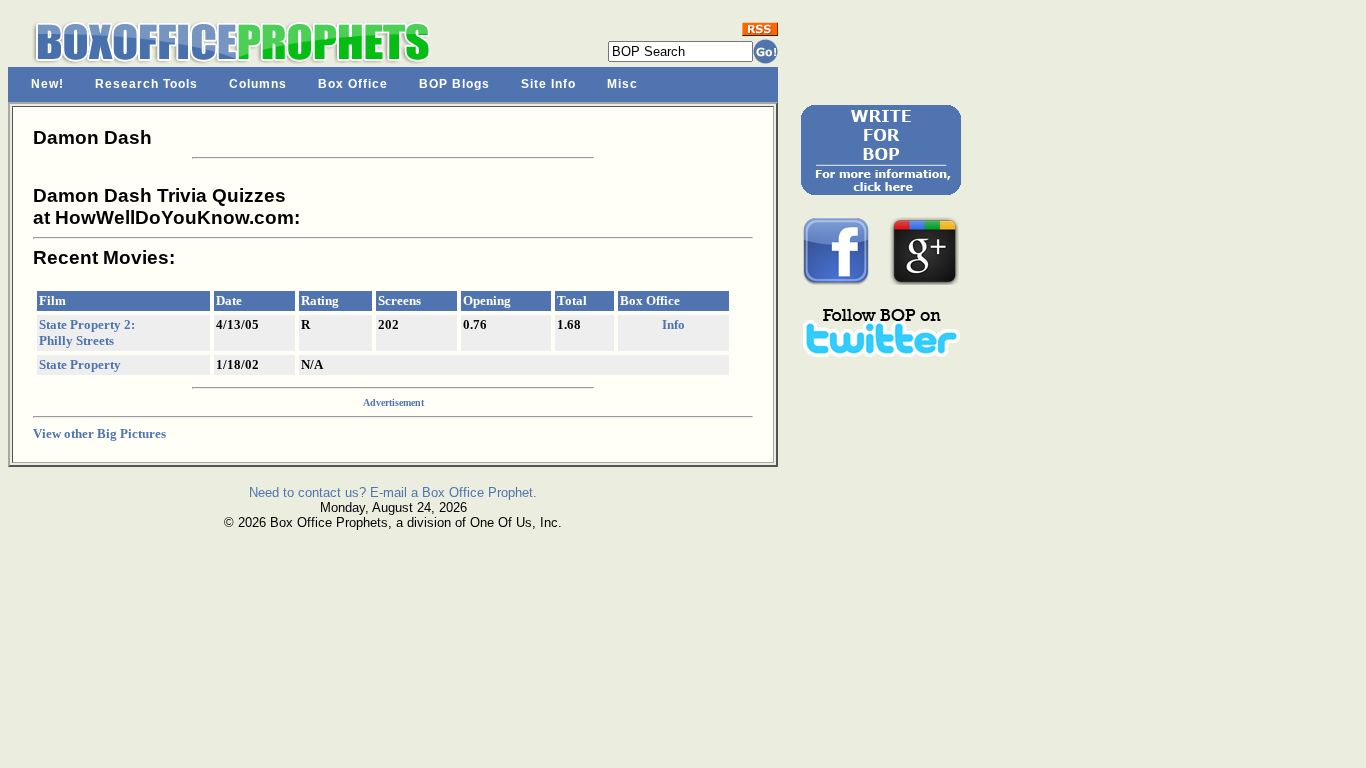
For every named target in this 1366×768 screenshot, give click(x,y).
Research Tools (146, 84)
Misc (622, 84)
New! (47, 84)
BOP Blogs (454, 84)
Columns (258, 84)
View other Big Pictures (99, 433)
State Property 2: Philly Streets (87, 332)
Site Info (548, 84)
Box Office (353, 84)
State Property (80, 364)
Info (673, 324)
